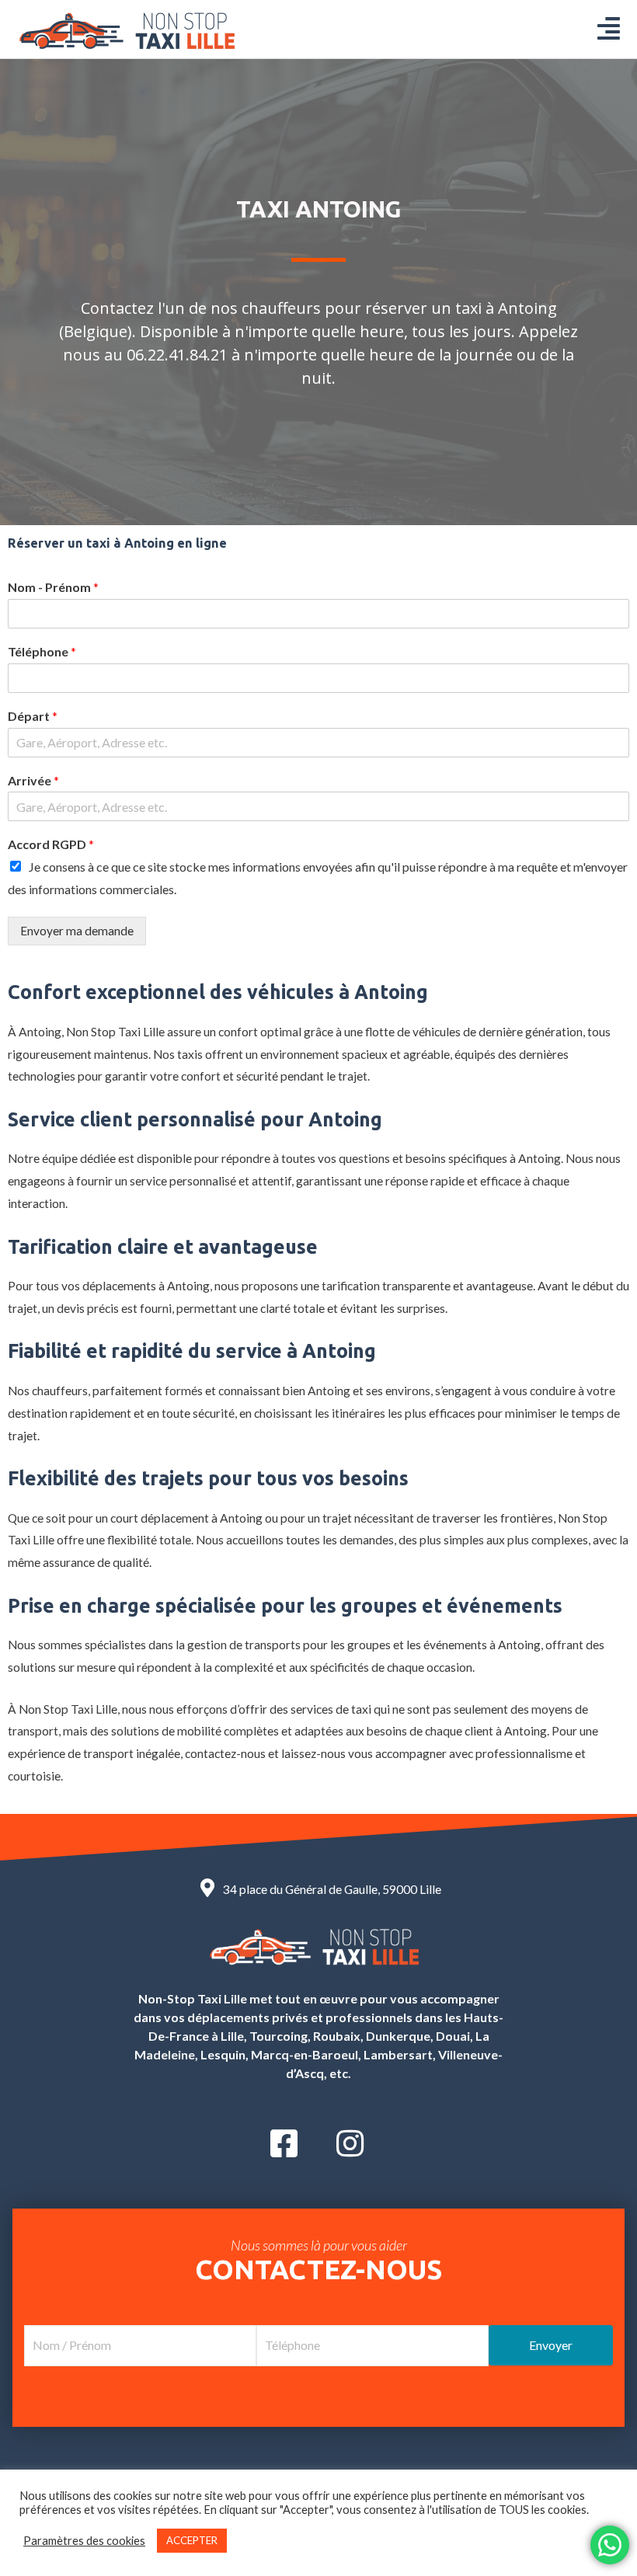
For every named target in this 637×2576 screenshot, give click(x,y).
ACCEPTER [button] (192, 2540)
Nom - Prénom (53, 587)
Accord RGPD (51, 844)
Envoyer (551, 2345)
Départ (33, 716)
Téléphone (42, 651)
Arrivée (33, 780)
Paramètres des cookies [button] (84, 2541)
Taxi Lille (141, 1032)
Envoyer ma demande (77, 931)
